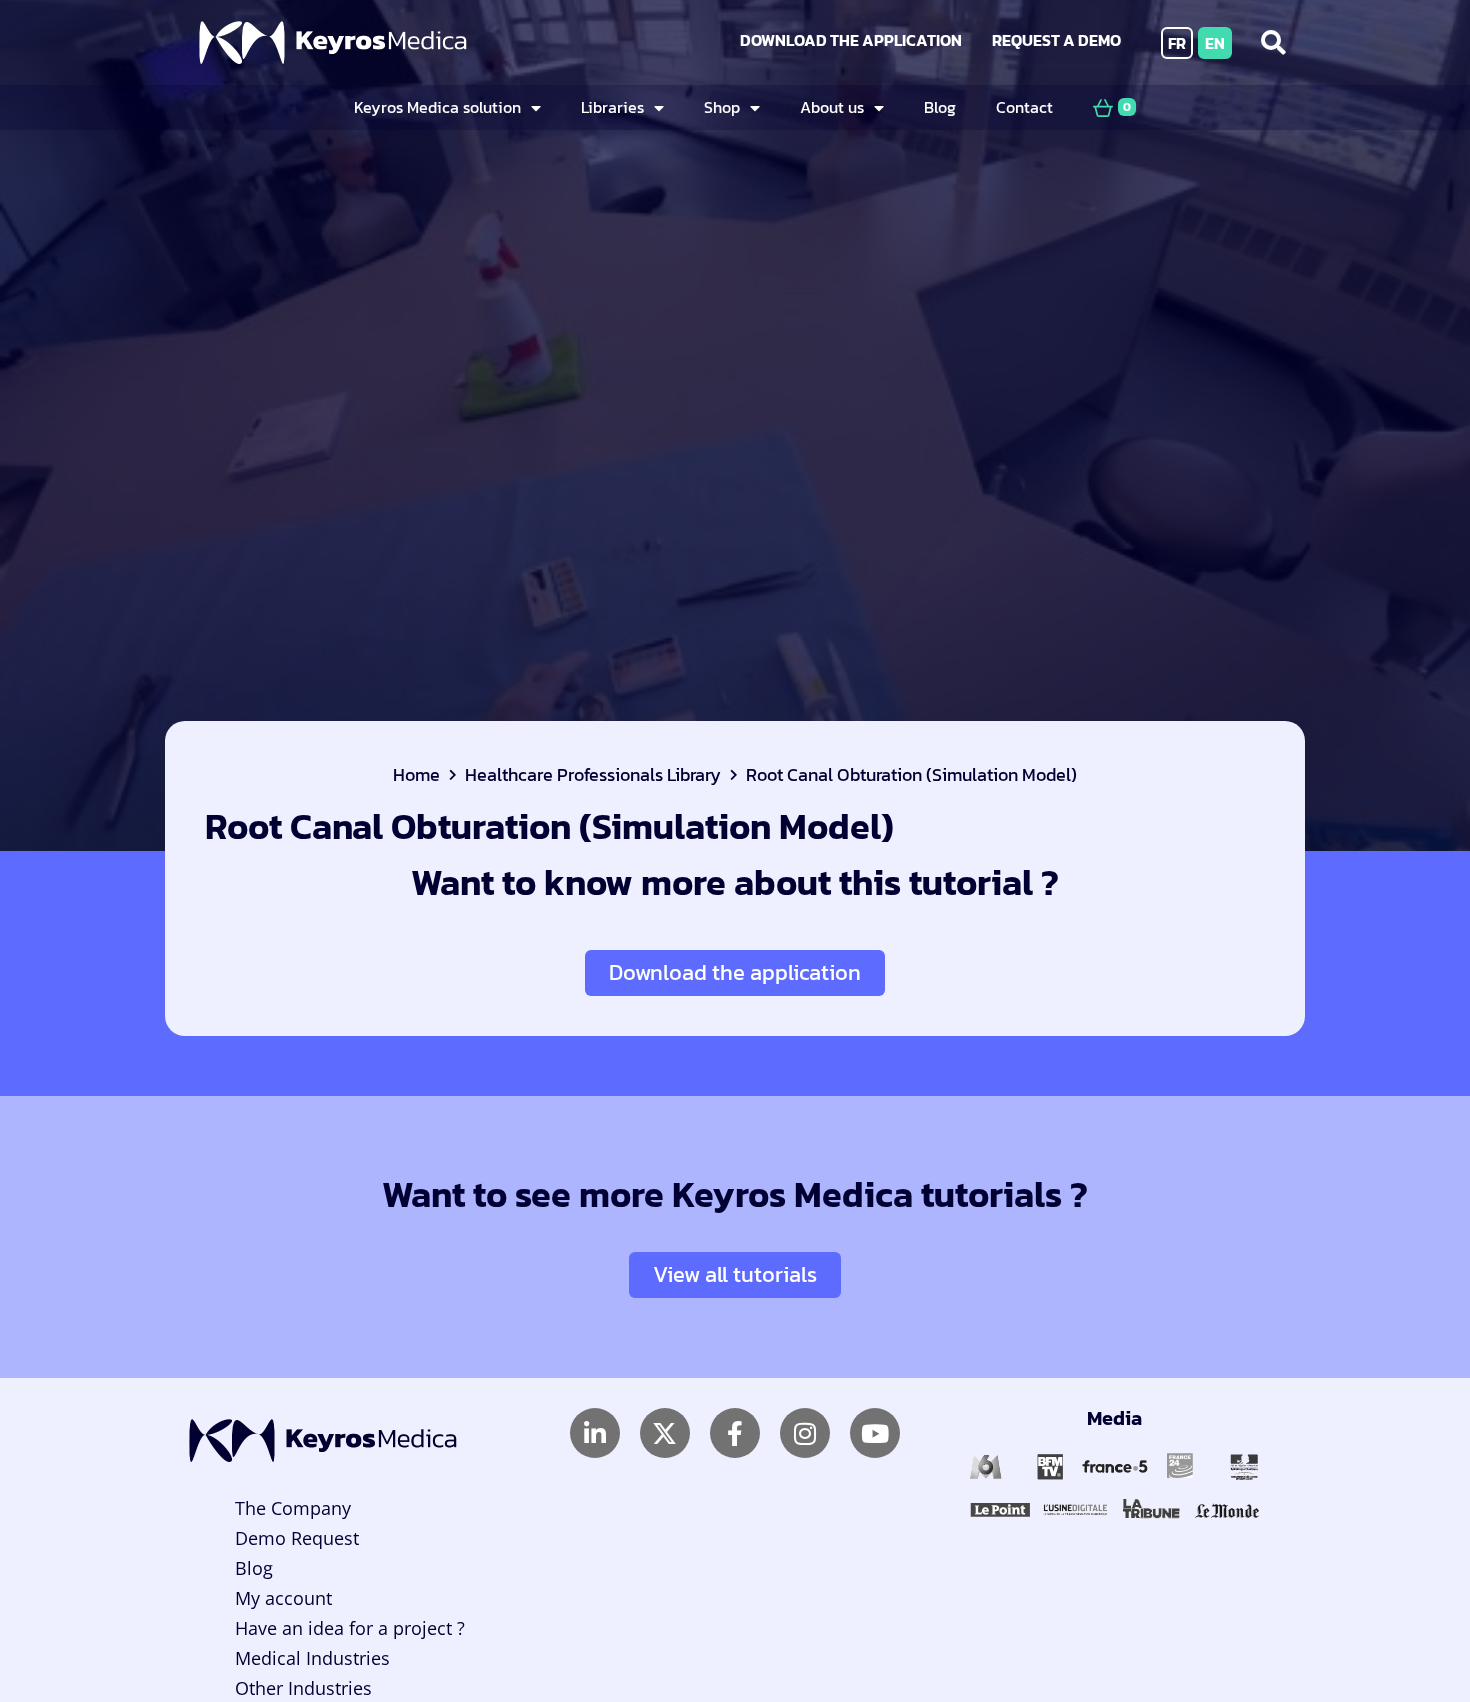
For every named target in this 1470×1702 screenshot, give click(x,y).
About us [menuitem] (832, 107)
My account (283, 1598)
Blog (254, 1568)
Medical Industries (312, 1658)
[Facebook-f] (735, 1433)
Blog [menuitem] (940, 107)
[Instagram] (805, 1433)
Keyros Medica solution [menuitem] (437, 107)
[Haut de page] (1404, 1629)
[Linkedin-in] (595, 1433)
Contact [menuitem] (1024, 107)
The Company (293, 1508)
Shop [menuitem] (722, 107)
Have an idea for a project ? (350, 1628)
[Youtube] (875, 1433)
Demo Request (297, 1538)
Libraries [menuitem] (612, 107)
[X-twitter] (665, 1433)
